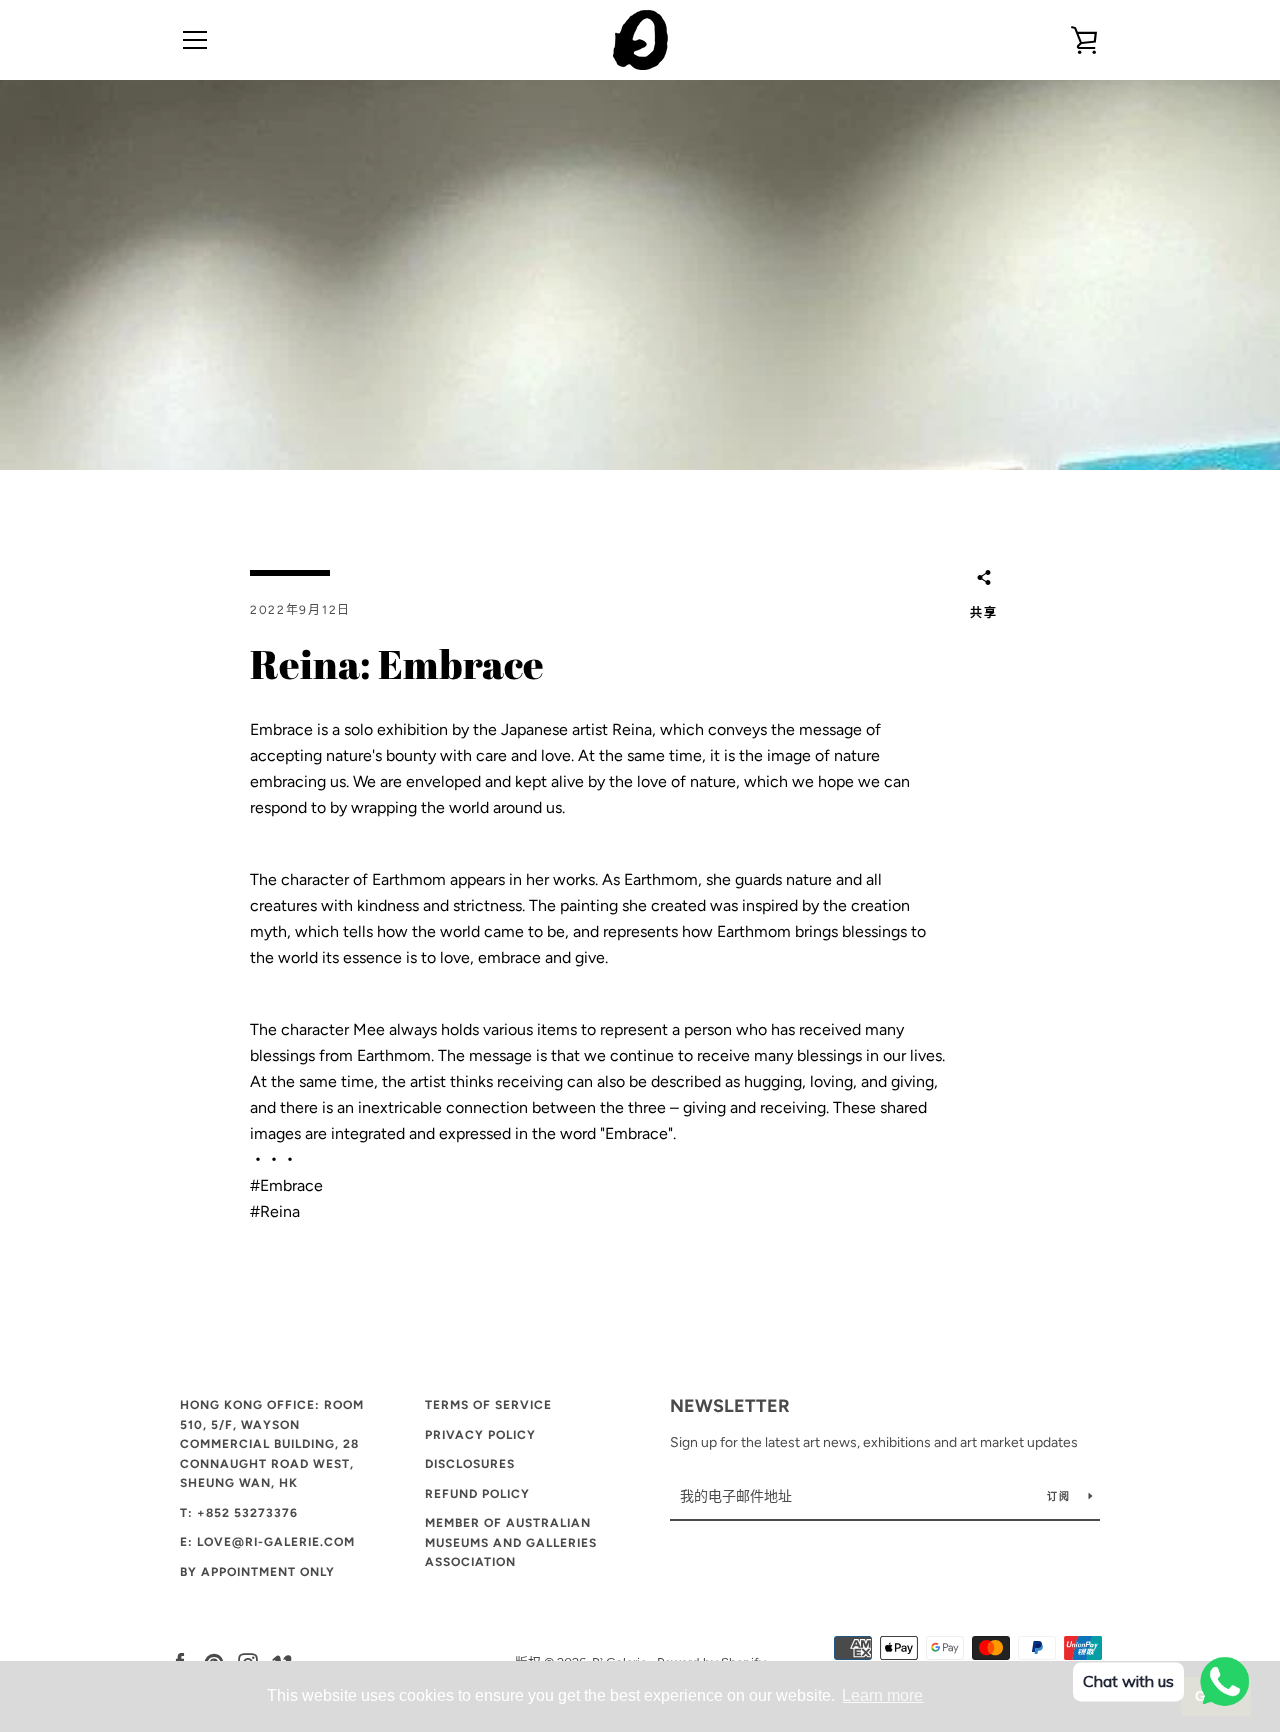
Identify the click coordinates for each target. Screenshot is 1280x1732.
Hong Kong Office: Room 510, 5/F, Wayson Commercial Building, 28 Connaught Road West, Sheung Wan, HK (272, 1444)
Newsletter (730, 1406)
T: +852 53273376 (239, 1513)
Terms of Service (488, 1405)
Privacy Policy (480, 1435)
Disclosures (470, 1464)
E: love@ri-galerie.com (267, 1542)
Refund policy (477, 1494)
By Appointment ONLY (257, 1572)
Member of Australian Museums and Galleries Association (511, 1542)
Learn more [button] (882, 1695)
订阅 (1060, 1496)
